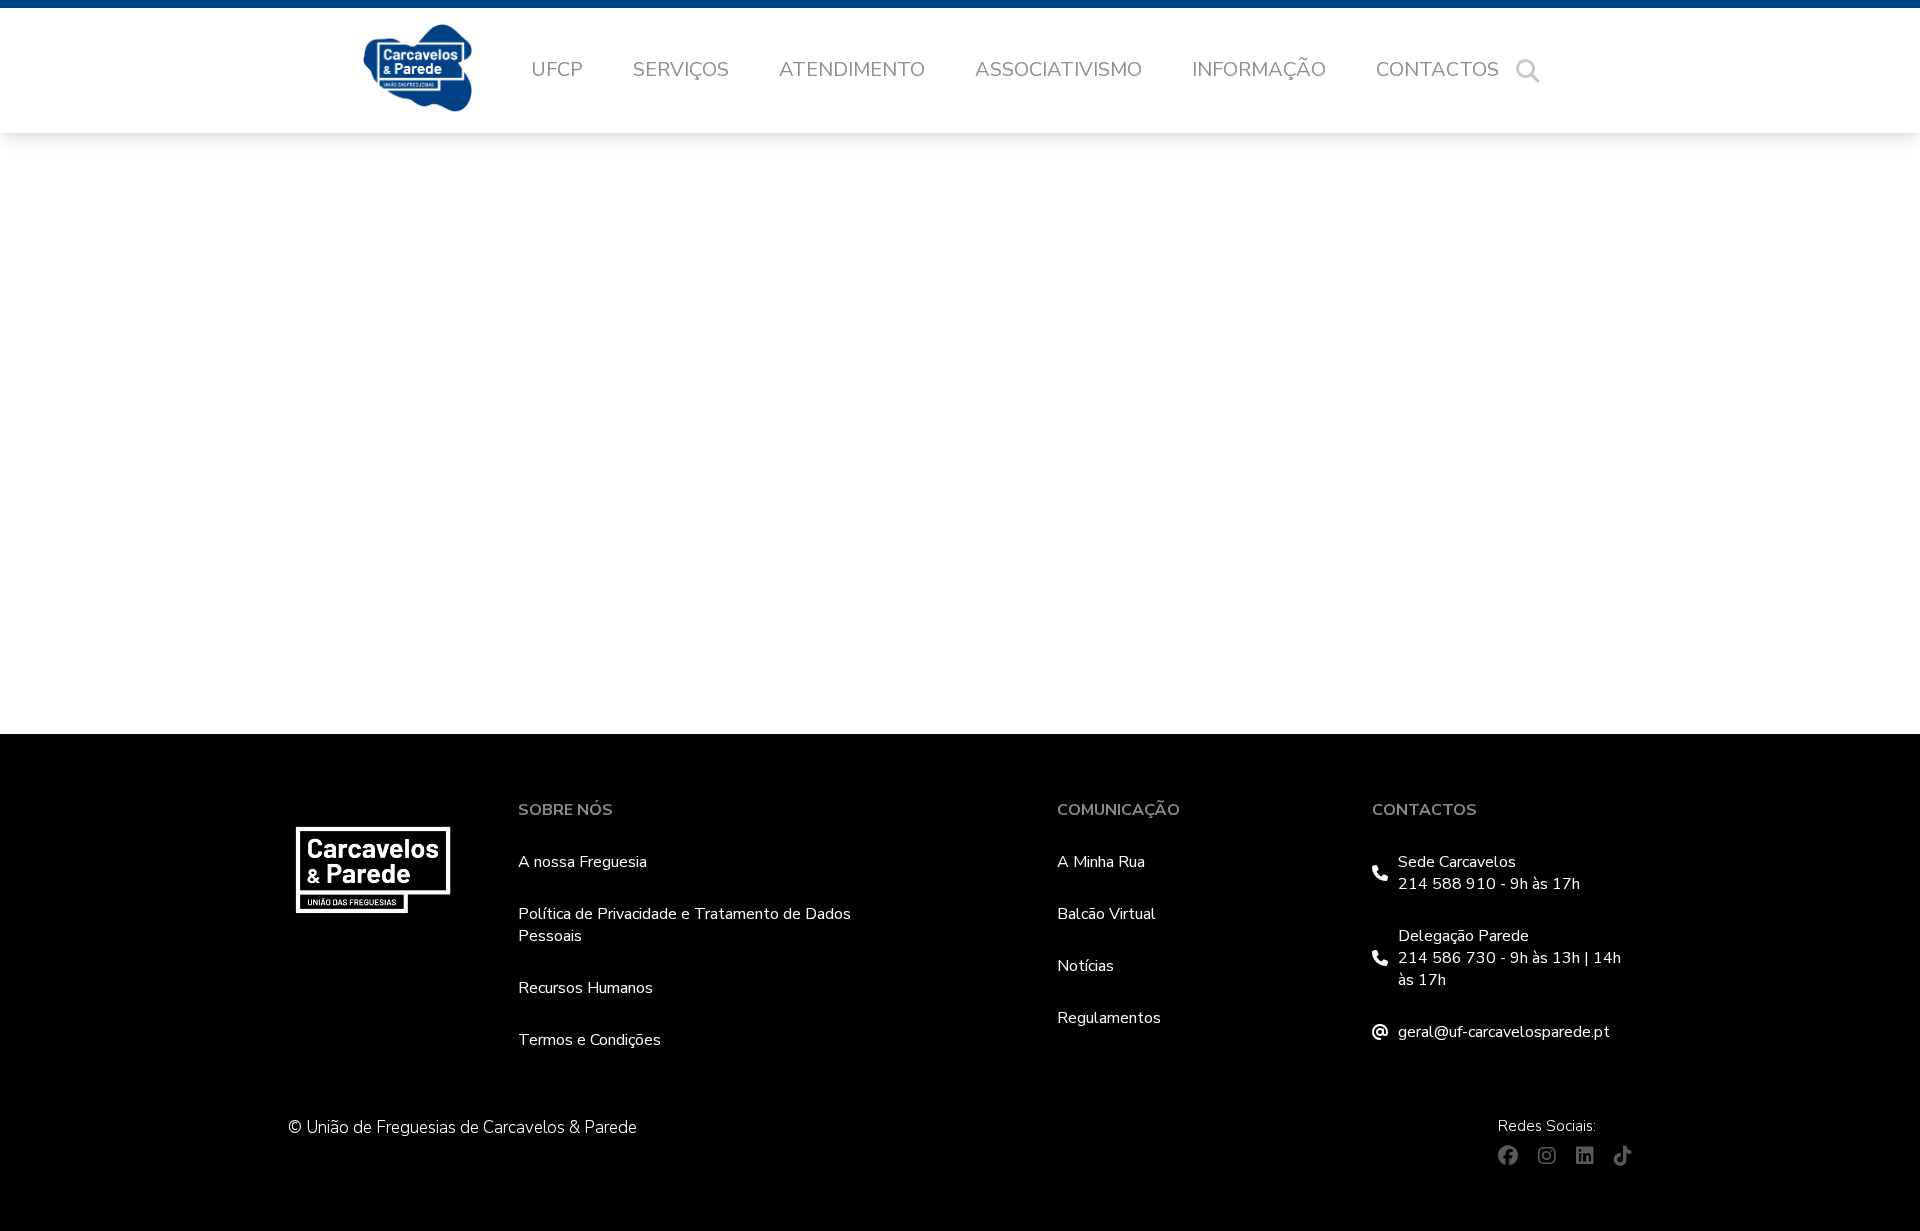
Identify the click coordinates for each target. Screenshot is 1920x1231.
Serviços (681, 69)
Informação (1259, 69)
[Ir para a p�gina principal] (437, 71)
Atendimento (852, 69)
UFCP (557, 69)
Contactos (1437, 69)
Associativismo (1058, 69)
